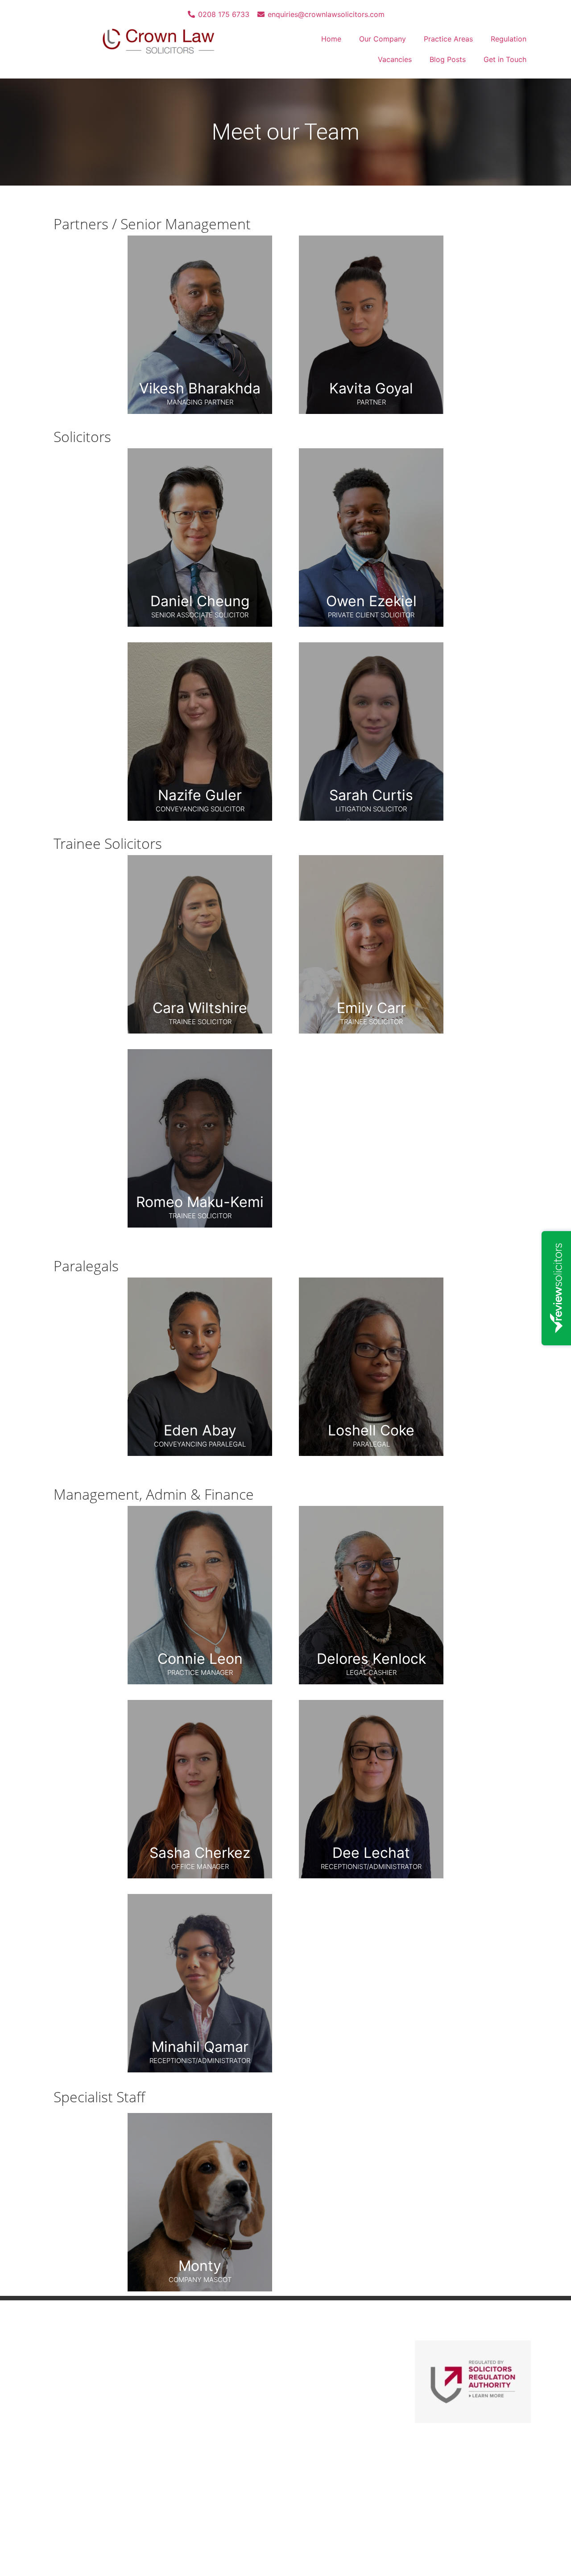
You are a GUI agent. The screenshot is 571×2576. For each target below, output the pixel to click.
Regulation (509, 39)
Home (331, 39)
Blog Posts (448, 59)
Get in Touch (505, 59)
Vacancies (395, 59)
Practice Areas (448, 39)
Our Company (383, 39)
